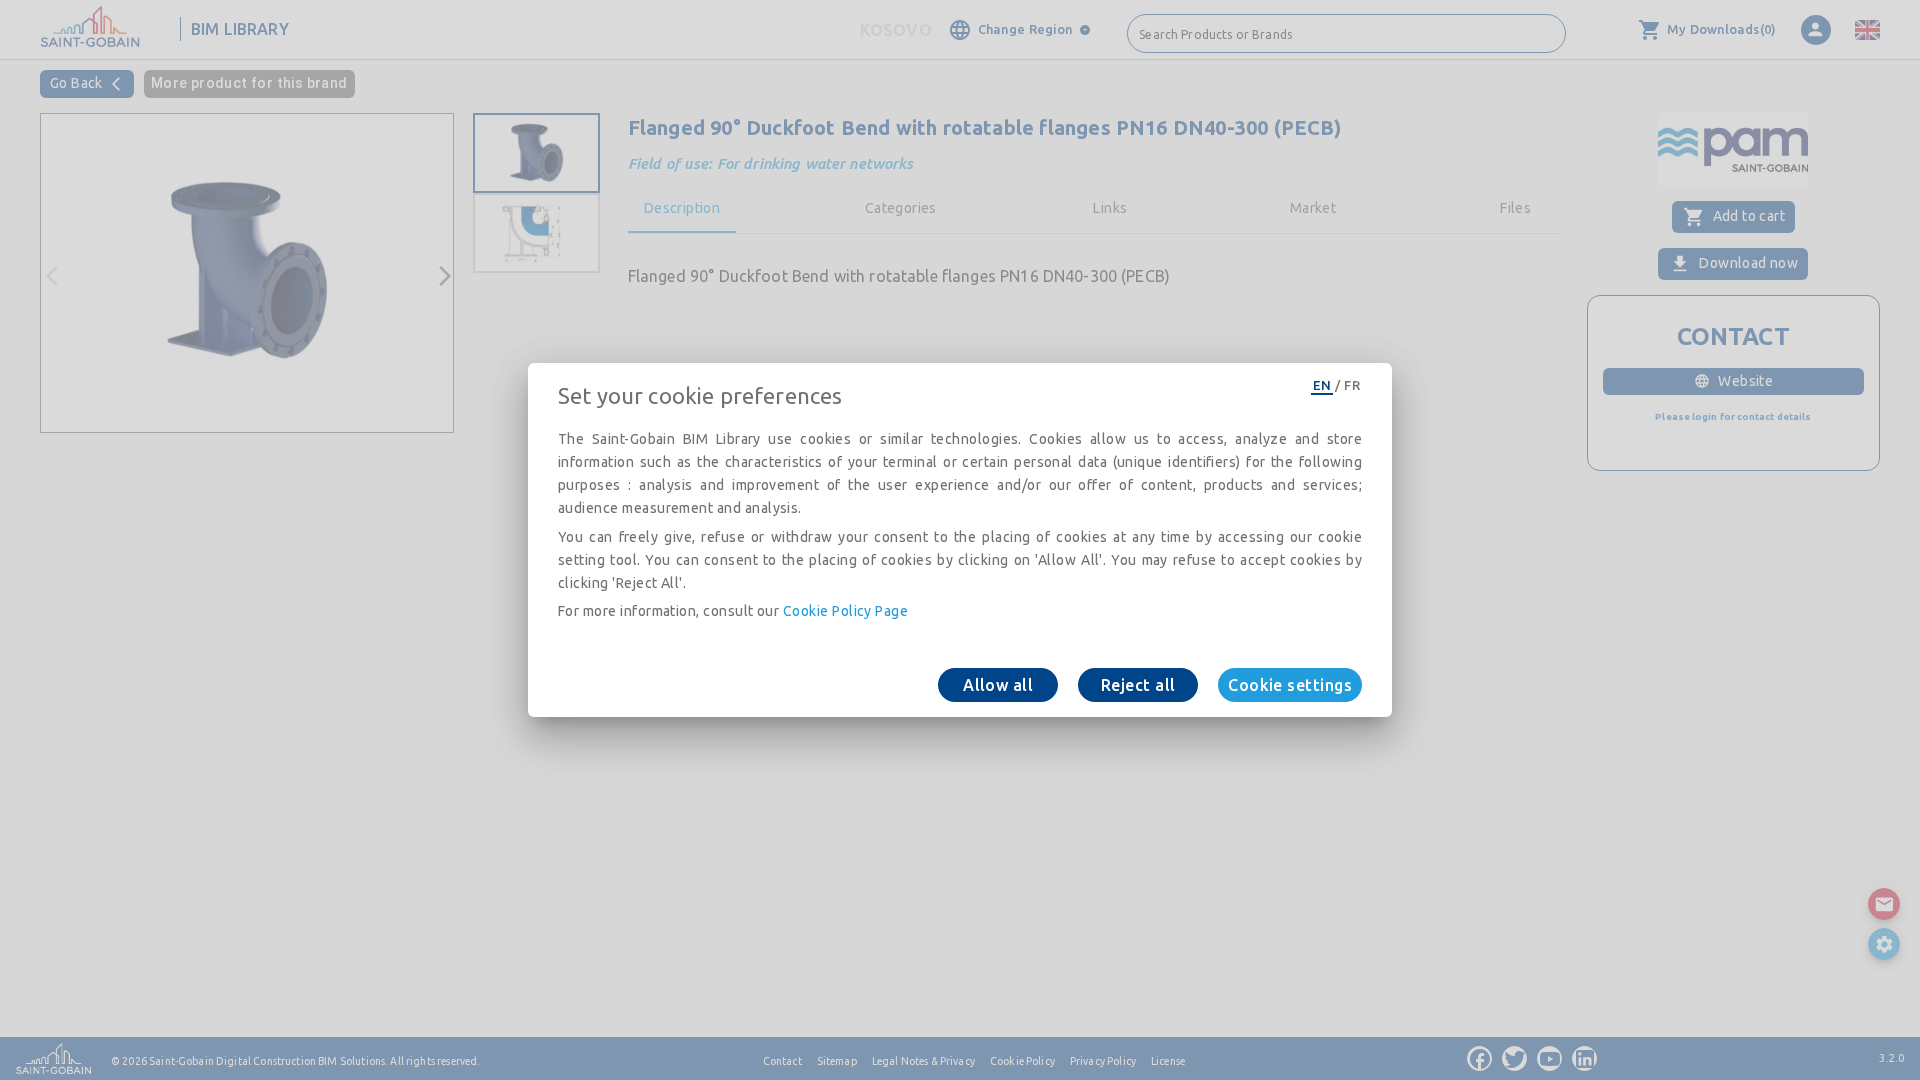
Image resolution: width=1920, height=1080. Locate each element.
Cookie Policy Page (845, 611)
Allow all (998, 685)
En (1322, 385)
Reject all (1138, 685)
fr (1352, 385)
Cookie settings (1290, 685)
